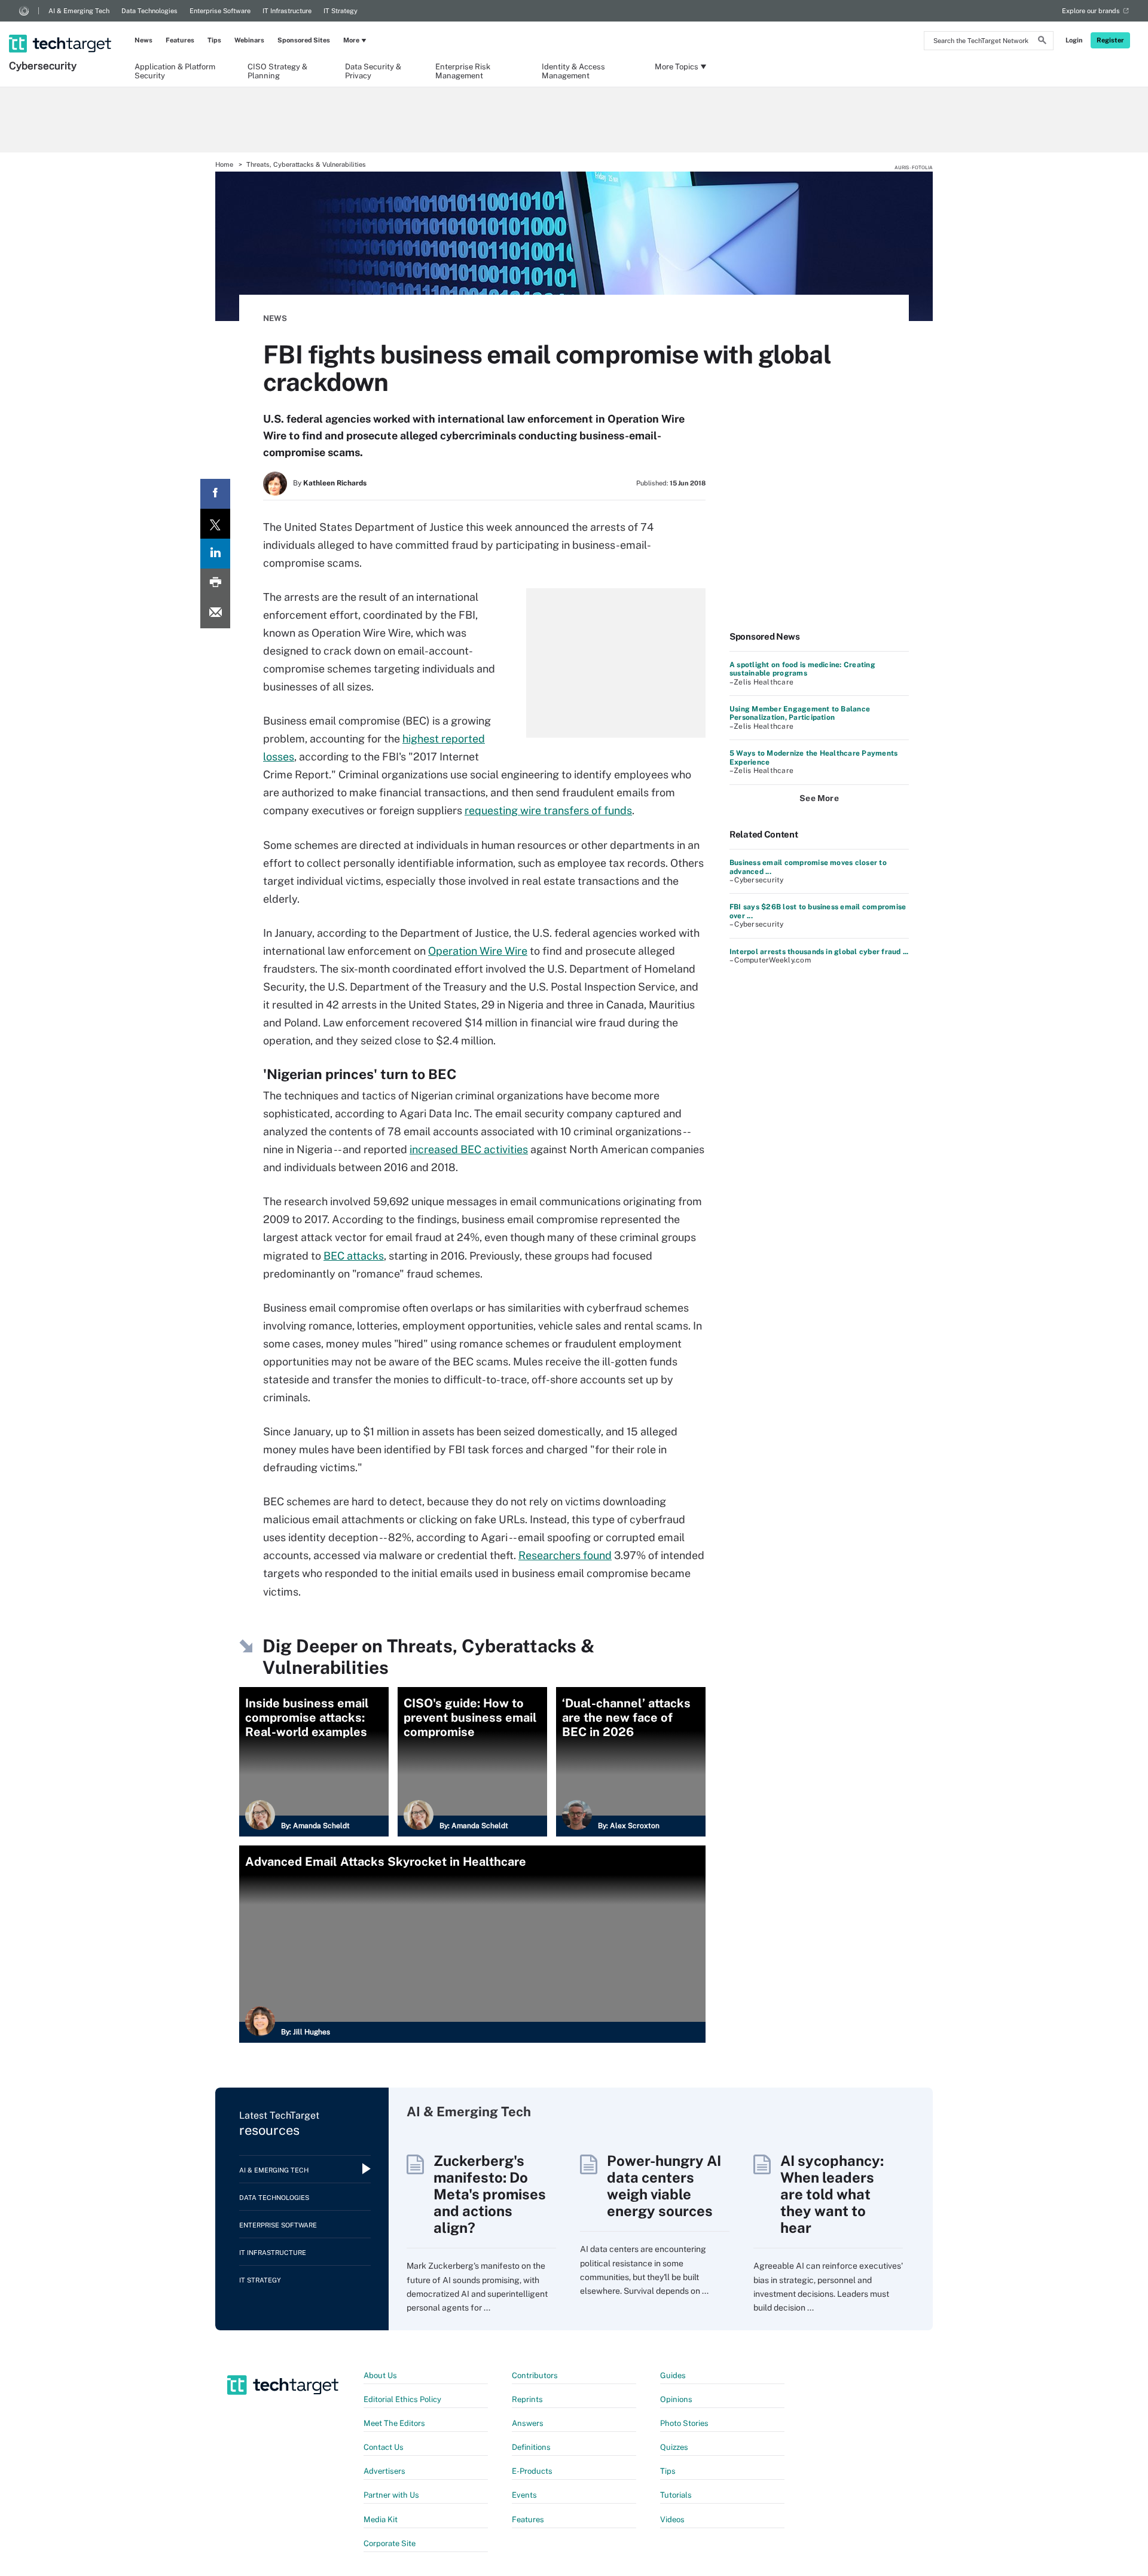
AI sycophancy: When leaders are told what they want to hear (832, 2194)
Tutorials (676, 2495)
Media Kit (381, 2520)
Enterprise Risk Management (463, 71)
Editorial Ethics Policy (402, 2399)
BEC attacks (354, 1256)
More (351, 40)
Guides (673, 2375)
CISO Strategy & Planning (277, 71)
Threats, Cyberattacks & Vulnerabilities (306, 164)
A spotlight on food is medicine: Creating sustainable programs (802, 669)
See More (819, 798)
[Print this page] (215, 583)
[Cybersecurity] (61, 28)
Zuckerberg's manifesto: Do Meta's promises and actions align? (490, 2194)
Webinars (249, 40)
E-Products (532, 2471)
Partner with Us (391, 2495)
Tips (214, 40)
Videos (672, 2520)
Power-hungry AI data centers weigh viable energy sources (664, 2186)
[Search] (1042, 42)
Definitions (531, 2447)
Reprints (527, 2399)
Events (524, 2495)
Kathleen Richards (335, 483)
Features (180, 40)
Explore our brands (1091, 11)
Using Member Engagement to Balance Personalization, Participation (800, 713)
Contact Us (384, 2447)
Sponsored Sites (304, 40)
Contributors (535, 2375)
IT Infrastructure (287, 11)
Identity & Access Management (573, 71)
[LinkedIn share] (215, 554)
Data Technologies (149, 11)
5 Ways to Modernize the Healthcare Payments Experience (813, 757)
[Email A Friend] (215, 613)
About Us (380, 2375)
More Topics (677, 67)
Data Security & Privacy (373, 71)
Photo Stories (684, 2423)
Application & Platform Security (175, 71)
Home (224, 164)
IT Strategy (341, 11)
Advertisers (384, 2471)
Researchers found (565, 1555)
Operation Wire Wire (478, 951)
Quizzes (674, 2447)
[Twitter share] (215, 524)
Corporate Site (390, 2543)
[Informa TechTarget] (24, 11)
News (143, 40)
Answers (528, 2423)
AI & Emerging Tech (79, 11)
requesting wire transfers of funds (548, 810)
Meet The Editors (394, 2423)
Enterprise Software (220, 11)
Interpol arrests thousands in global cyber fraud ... (819, 952)
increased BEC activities (469, 1149)
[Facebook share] (215, 494)
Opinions (676, 2399)
